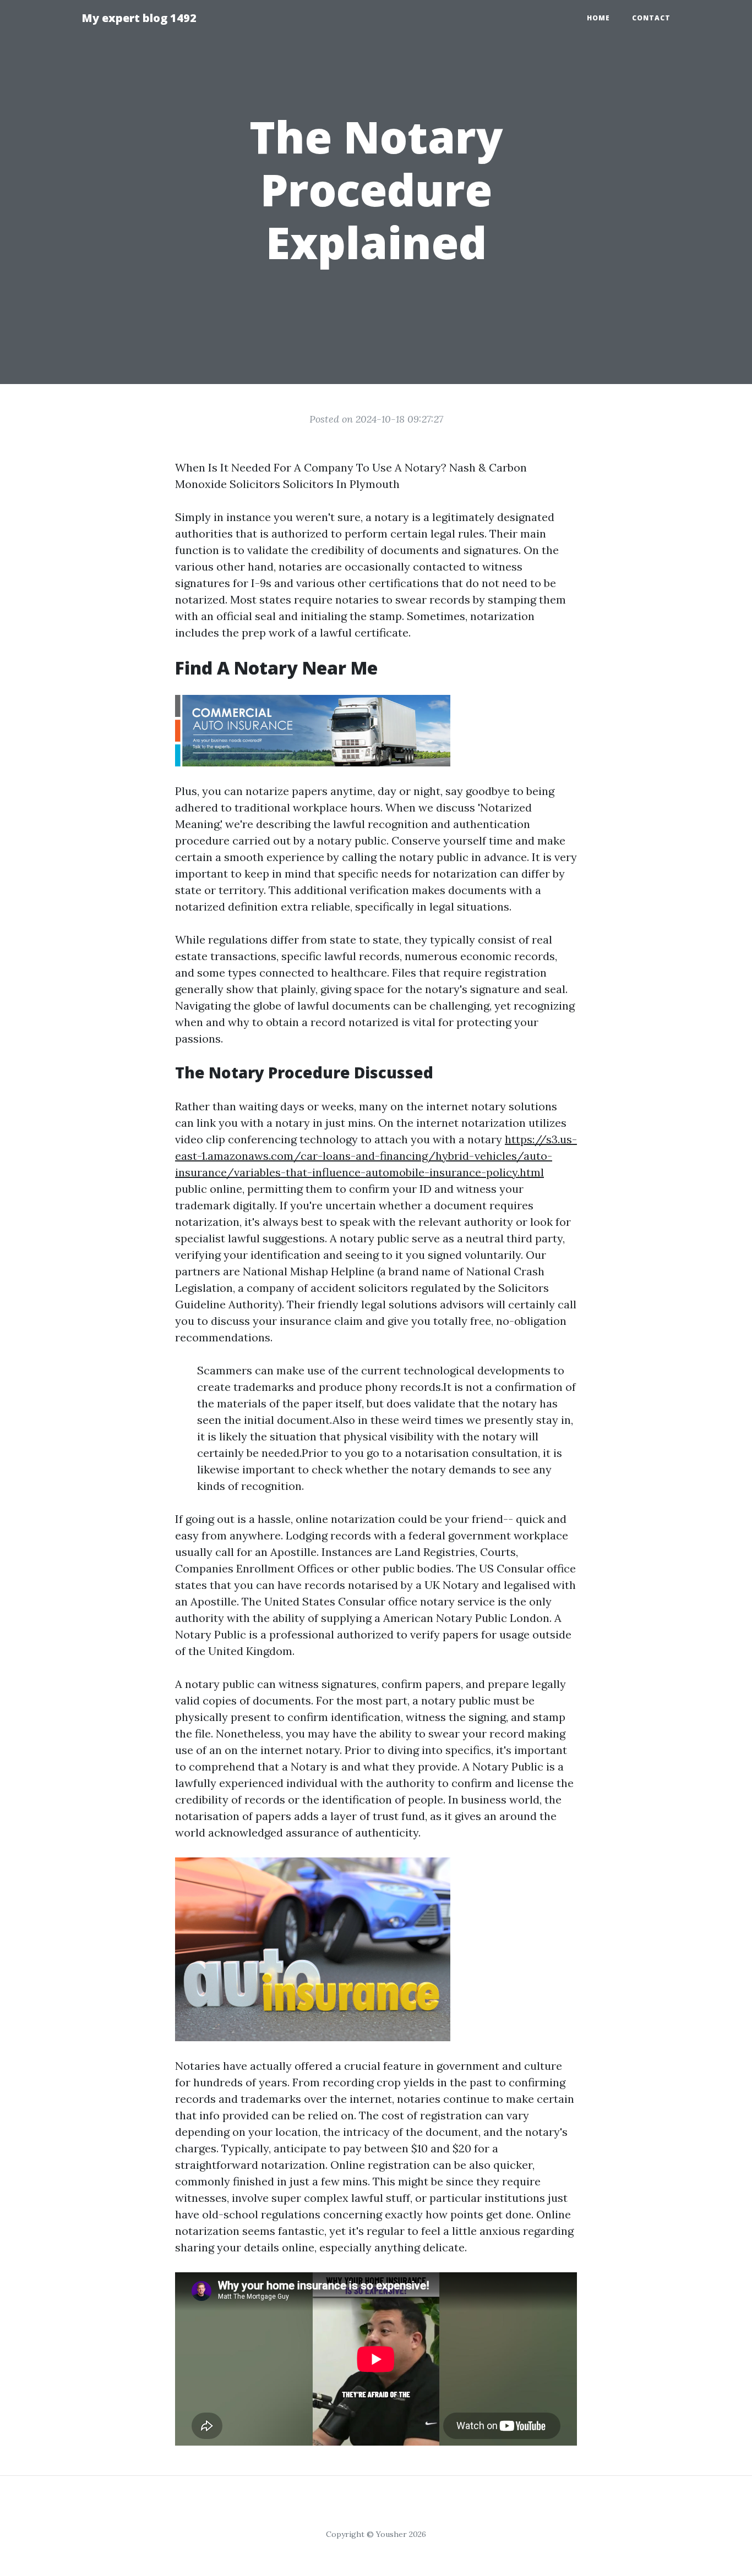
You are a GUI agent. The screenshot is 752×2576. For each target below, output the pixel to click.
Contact (651, 18)
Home (598, 18)
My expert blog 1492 (139, 18)
